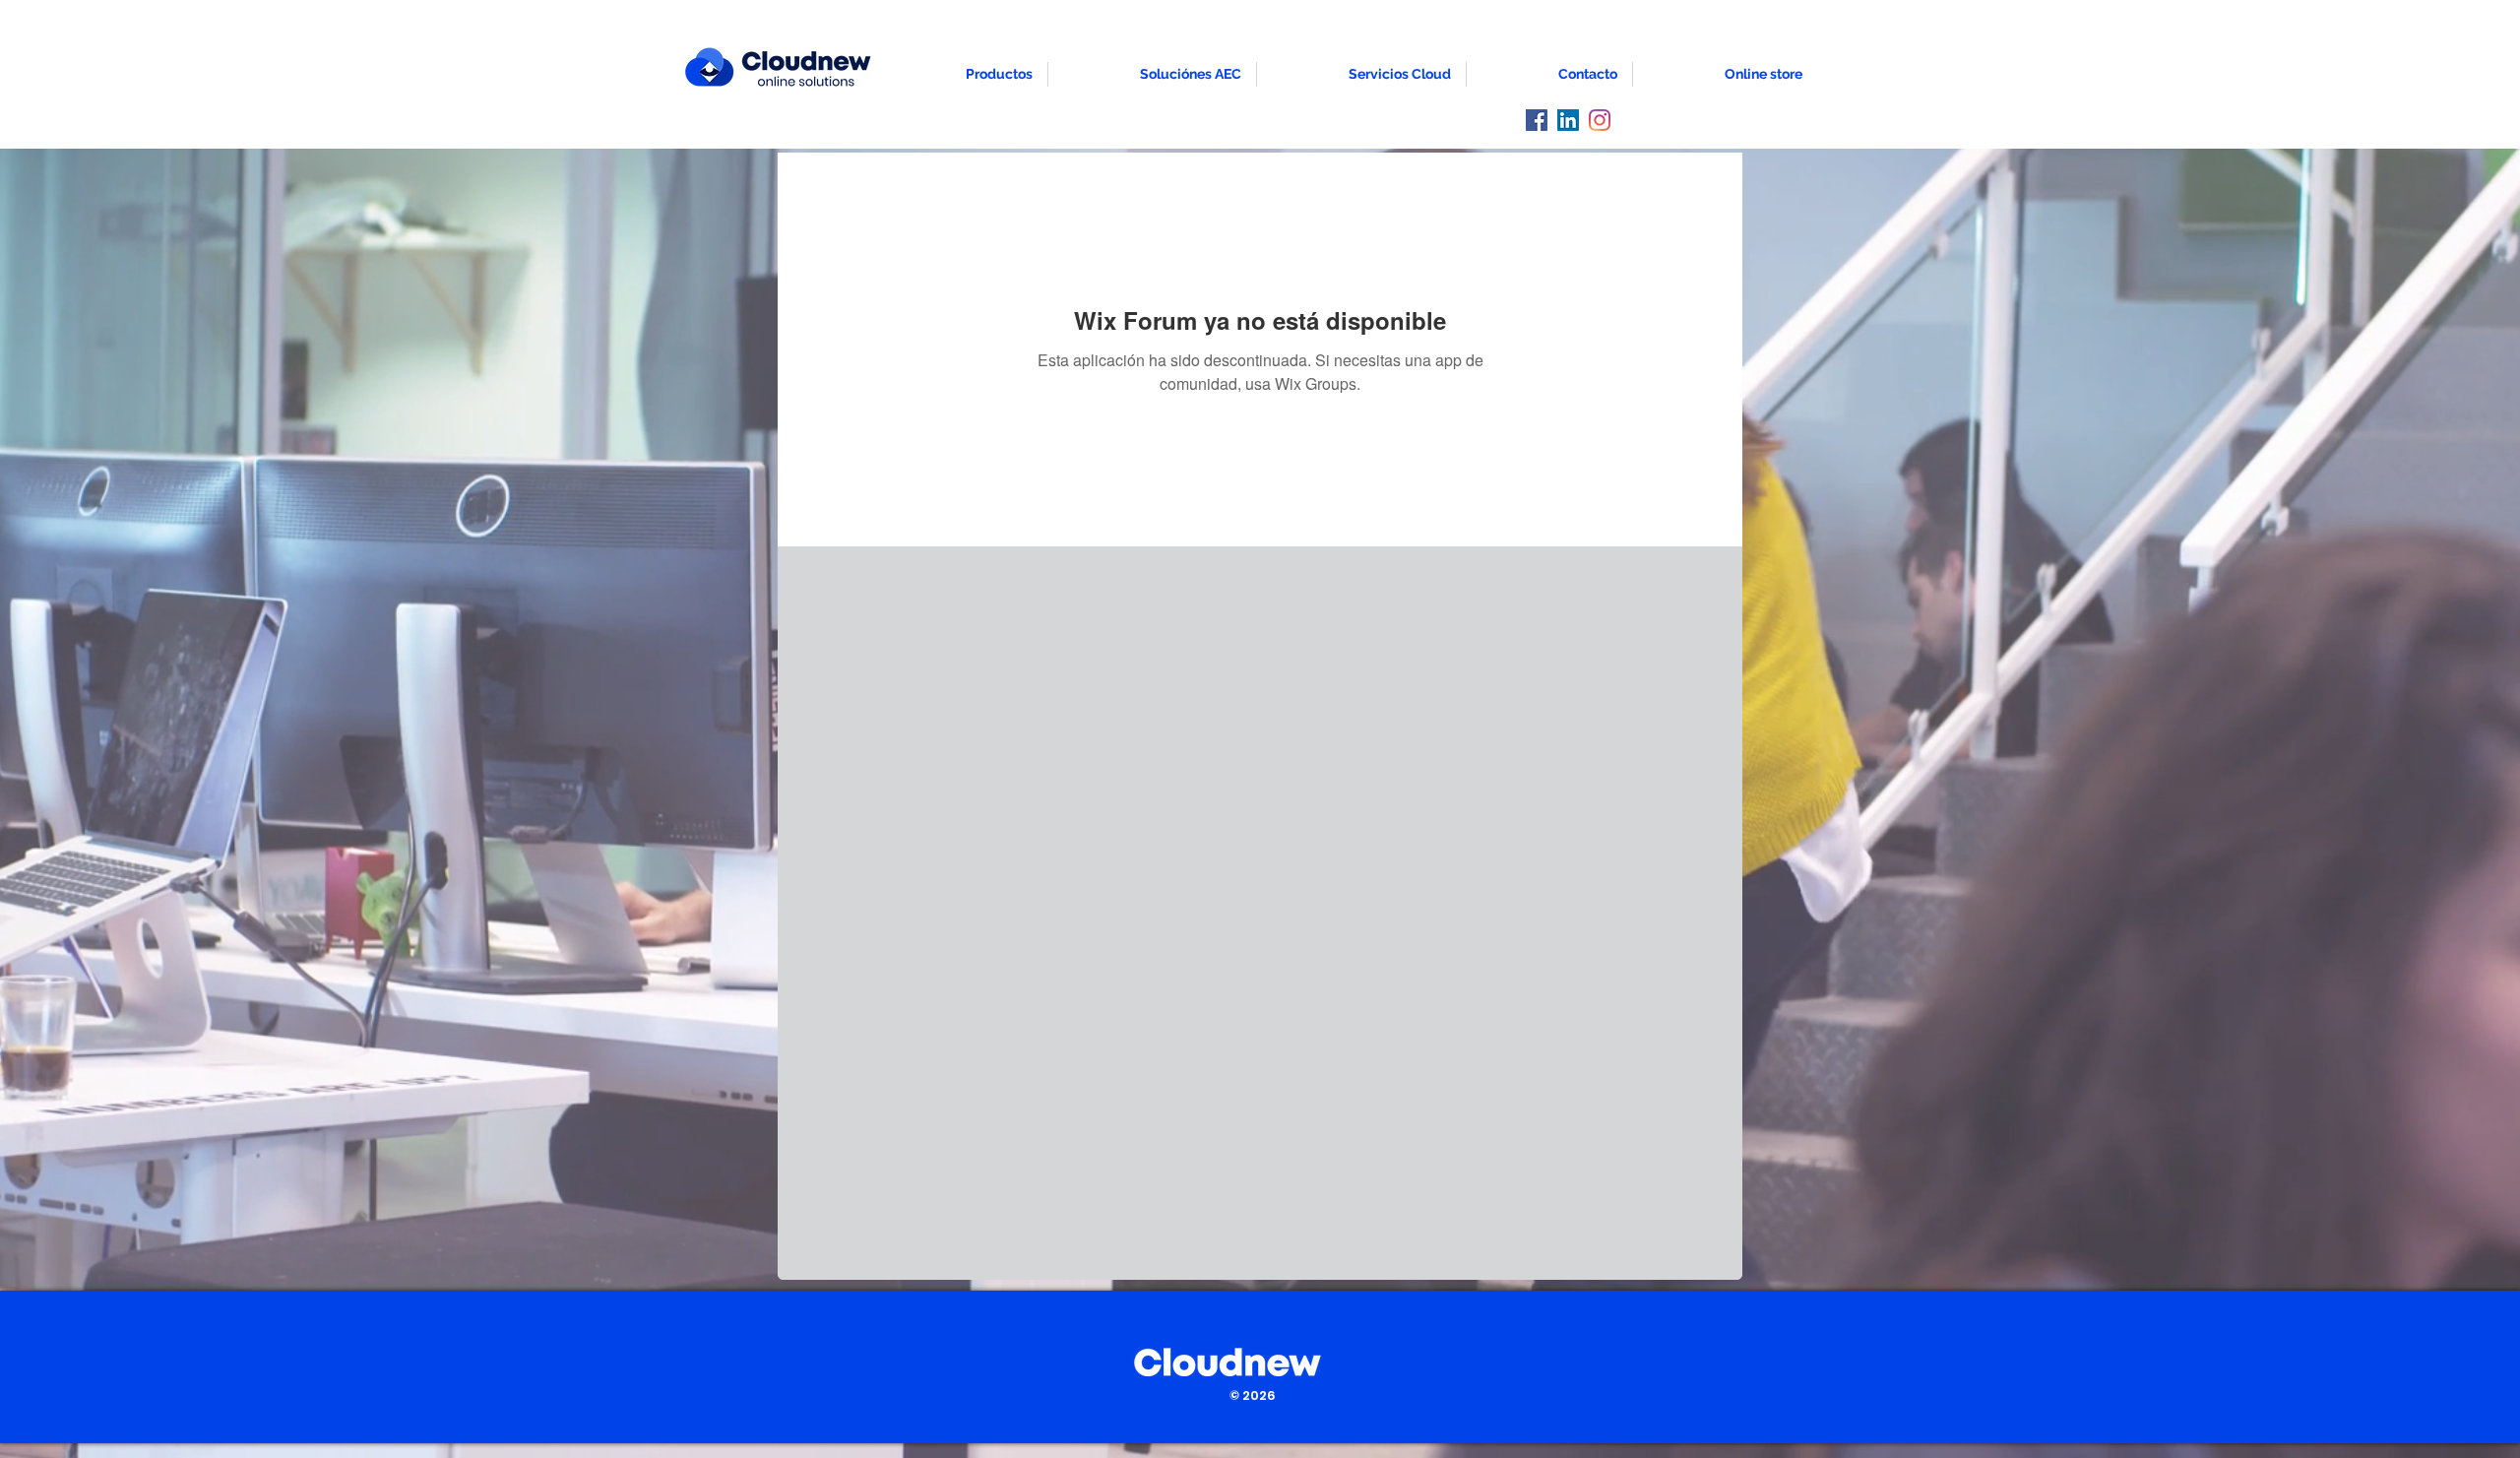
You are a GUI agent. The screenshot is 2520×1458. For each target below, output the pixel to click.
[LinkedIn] (1568, 120)
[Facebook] (1537, 120)
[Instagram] (1600, 120)
